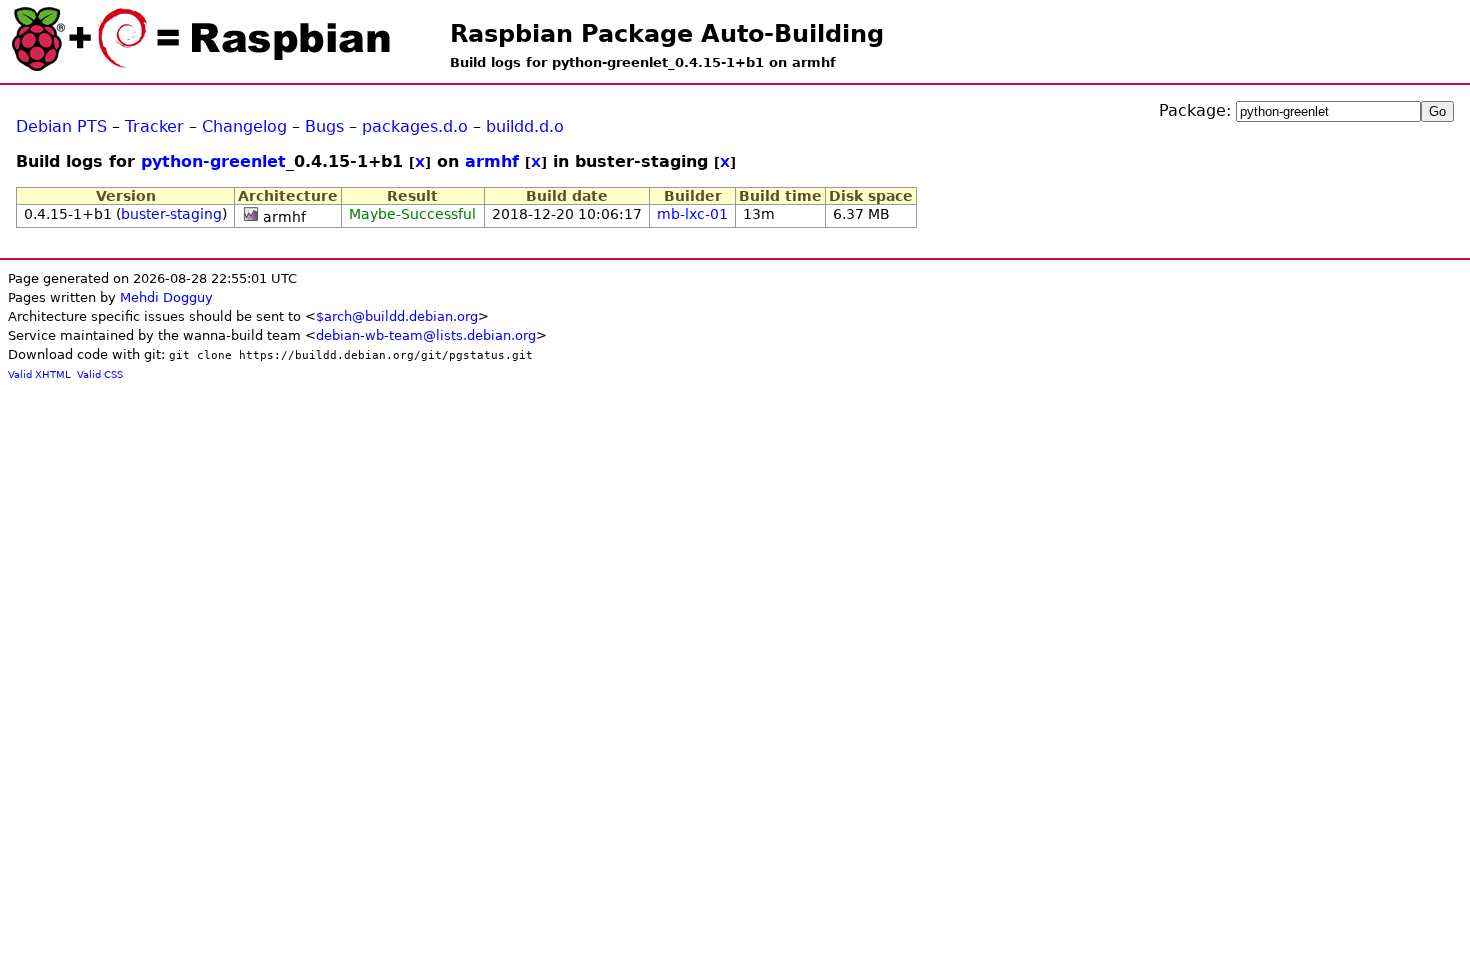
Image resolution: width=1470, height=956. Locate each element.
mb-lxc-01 (692, 214)
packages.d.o (415, 126)
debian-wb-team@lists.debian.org (426, 335)
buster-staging (171, 214)
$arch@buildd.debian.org (397, 316)
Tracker (154, 126)
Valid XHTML (39, 374)
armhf (492, 161)
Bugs (324, 126)
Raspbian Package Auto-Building (667, 34)
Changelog (244, 126)
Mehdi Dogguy (166, 297)
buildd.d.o (525, 126)
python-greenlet (213, 161)
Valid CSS (100, 374)
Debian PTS (61, 126)
